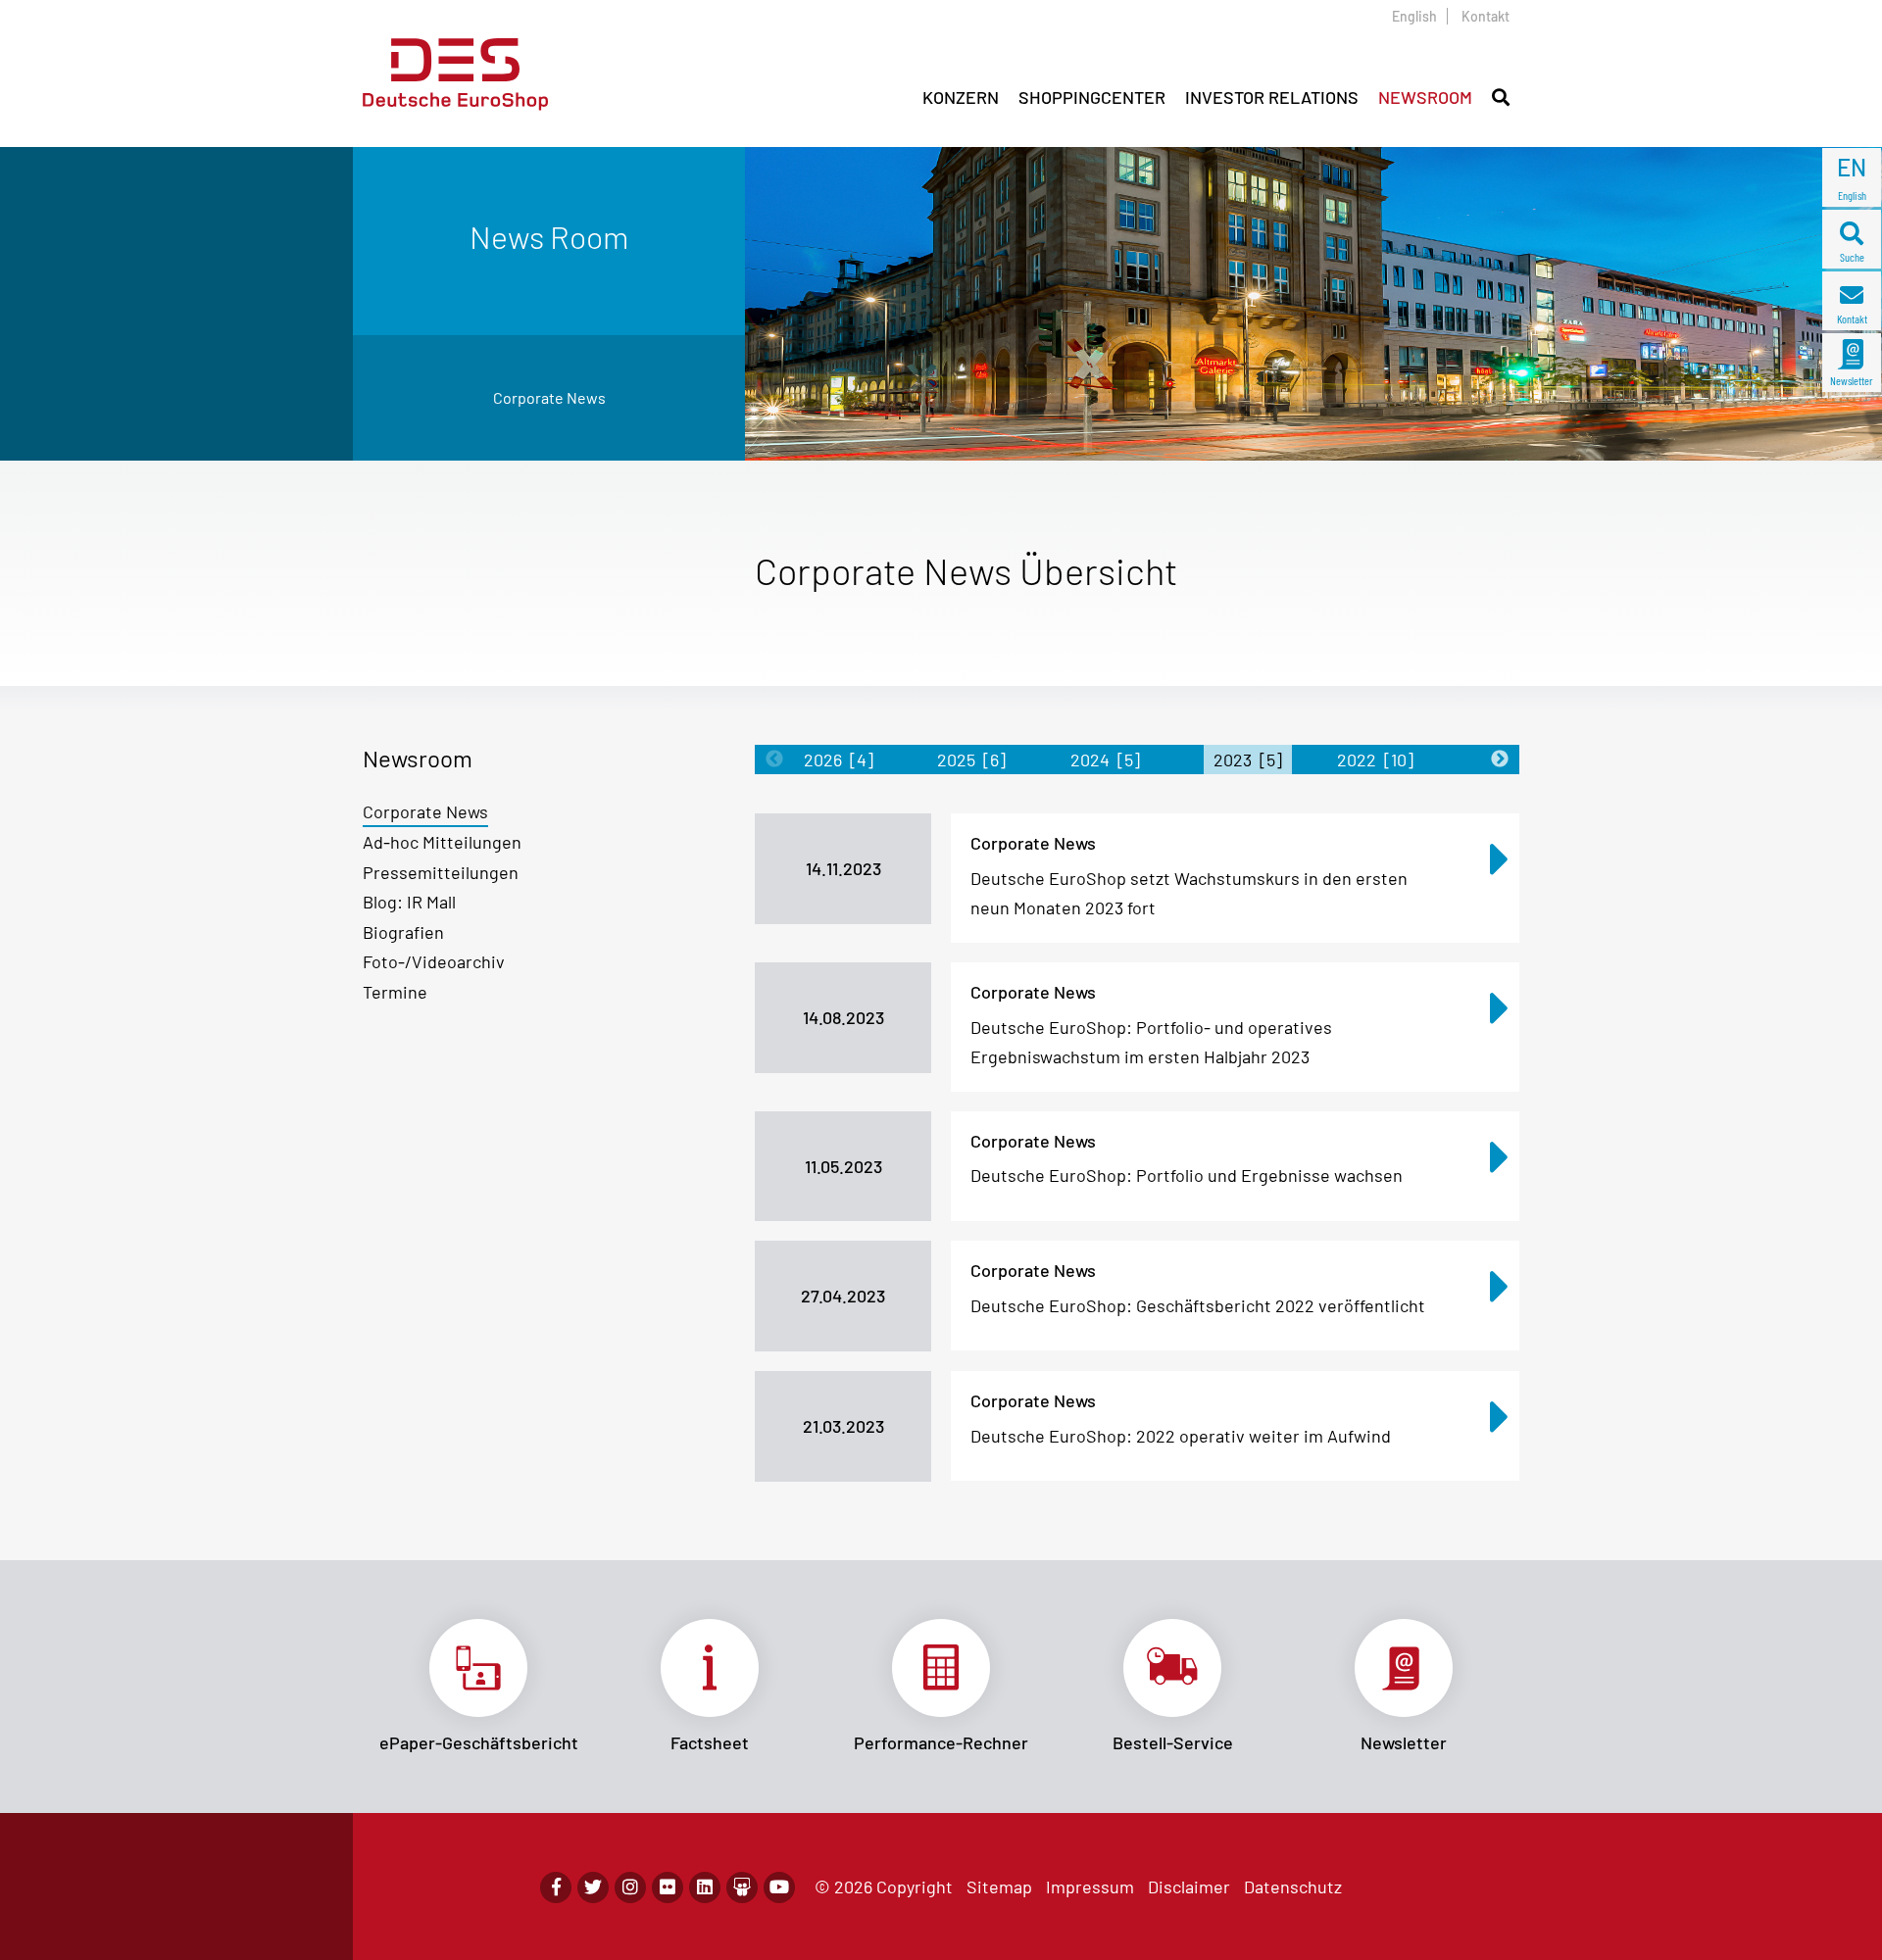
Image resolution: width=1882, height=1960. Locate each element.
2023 (1248, 759)
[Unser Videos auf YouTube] (779, 1887)
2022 (1375, 759)
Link (478, 1687)
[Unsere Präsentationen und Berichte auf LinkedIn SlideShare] (742, 1887)
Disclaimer (1189, 1886)
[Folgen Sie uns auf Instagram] (630, 1887)
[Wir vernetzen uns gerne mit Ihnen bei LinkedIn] (705, 1887)
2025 (971, 759)
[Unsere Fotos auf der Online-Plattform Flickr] (668, 1887)
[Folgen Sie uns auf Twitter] (593, 1887)
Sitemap (999, 1886)
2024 (1105, 759)
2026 (839, 759)
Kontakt (1486, 16)
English (1414, 16)
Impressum (1090, 1886)
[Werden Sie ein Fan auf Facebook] (556, 1887)
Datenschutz (1293, 1886)
